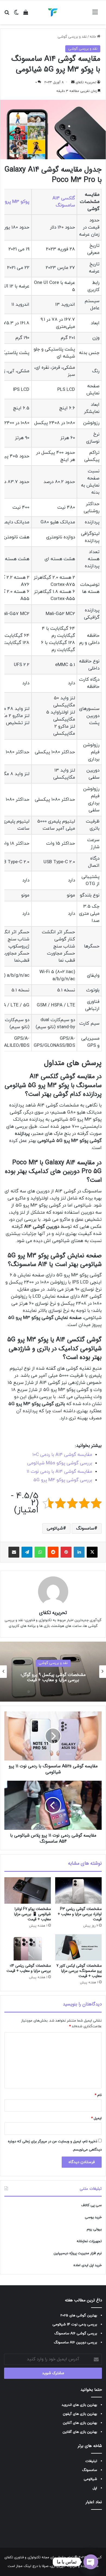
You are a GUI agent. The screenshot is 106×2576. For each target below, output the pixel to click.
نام (98, 2095)
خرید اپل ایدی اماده (88, 2265)
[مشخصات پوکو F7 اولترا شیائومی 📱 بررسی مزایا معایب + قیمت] (28, 1890)
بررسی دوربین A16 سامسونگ (75, 2343)
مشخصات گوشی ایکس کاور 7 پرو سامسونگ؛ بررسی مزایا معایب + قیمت (79, 1971)
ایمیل (96, 2118)
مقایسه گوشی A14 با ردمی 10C (62, 1455)
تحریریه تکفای (86, 82)
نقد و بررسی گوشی (72, 37)
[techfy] (53, 12)
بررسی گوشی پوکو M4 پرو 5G (63, 1480)
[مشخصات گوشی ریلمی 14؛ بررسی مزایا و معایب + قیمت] (28, 1947)
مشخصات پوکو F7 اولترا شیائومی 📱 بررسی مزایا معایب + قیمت (32, 1914)
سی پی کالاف (91, 2205)
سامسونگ (85, 1528)
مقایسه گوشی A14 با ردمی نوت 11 (59, 1472)
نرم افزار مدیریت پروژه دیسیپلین (78, 2253)
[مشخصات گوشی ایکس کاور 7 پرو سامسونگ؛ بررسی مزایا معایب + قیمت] (78, 1947)
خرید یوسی (93, 2217)
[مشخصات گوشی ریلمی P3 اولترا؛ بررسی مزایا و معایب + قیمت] (78, 1890)
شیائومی (55, 1528)
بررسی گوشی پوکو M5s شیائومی (60, 1463)
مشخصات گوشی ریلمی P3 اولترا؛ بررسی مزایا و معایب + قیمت (80, 1914)
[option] (53, 1672)
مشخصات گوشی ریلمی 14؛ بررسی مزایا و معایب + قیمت (29, 1968)
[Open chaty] (91, 2562)
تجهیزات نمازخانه (89, 2241)
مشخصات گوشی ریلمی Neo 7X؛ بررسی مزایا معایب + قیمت (53, 1677)
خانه (93, 37)
